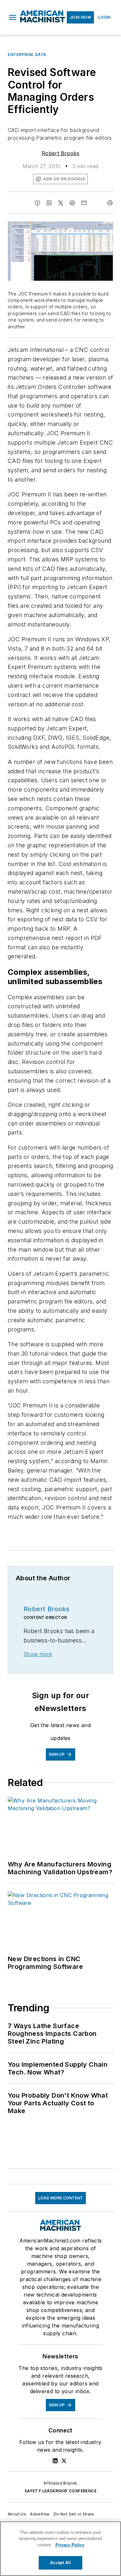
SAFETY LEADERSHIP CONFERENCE (60, 2491)
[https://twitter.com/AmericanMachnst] (64, 2461)
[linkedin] (49, 203)
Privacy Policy (70, 2545)
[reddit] (72, 203)
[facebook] (37, 203)
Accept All (60, 2563)
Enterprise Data (27, 55)
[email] (84, 203)
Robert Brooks (60, 153)
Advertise (40, 2514)
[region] (60, 2549)
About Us (17, 2514)
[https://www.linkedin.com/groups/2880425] (55, 2461)
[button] (13, 17)
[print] (110, 203)
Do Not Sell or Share (74, 2514)
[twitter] (61, 203)
